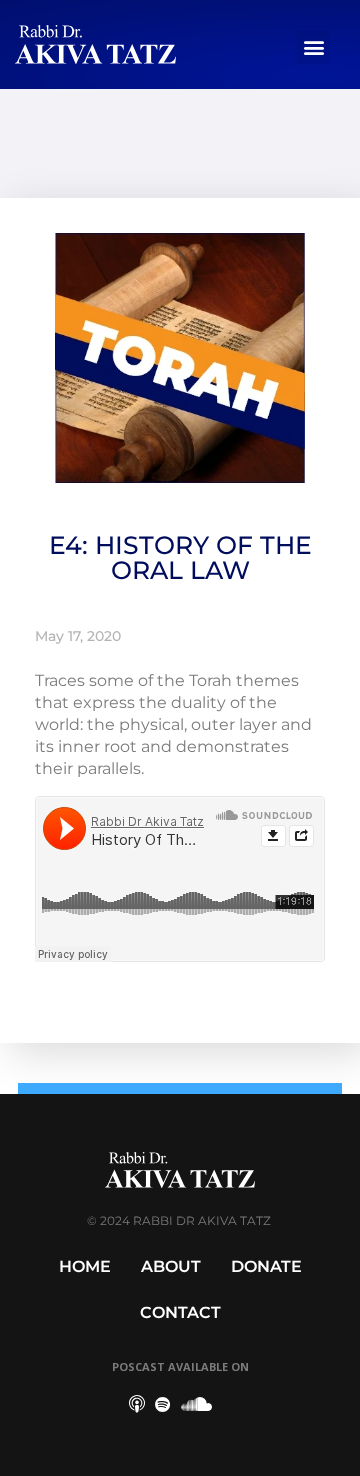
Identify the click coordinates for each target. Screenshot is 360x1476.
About (171, 1266)
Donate (266, 1266)
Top (337, 1448)
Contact (180, 1312)
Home (85, 1266)
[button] (313, 47)
